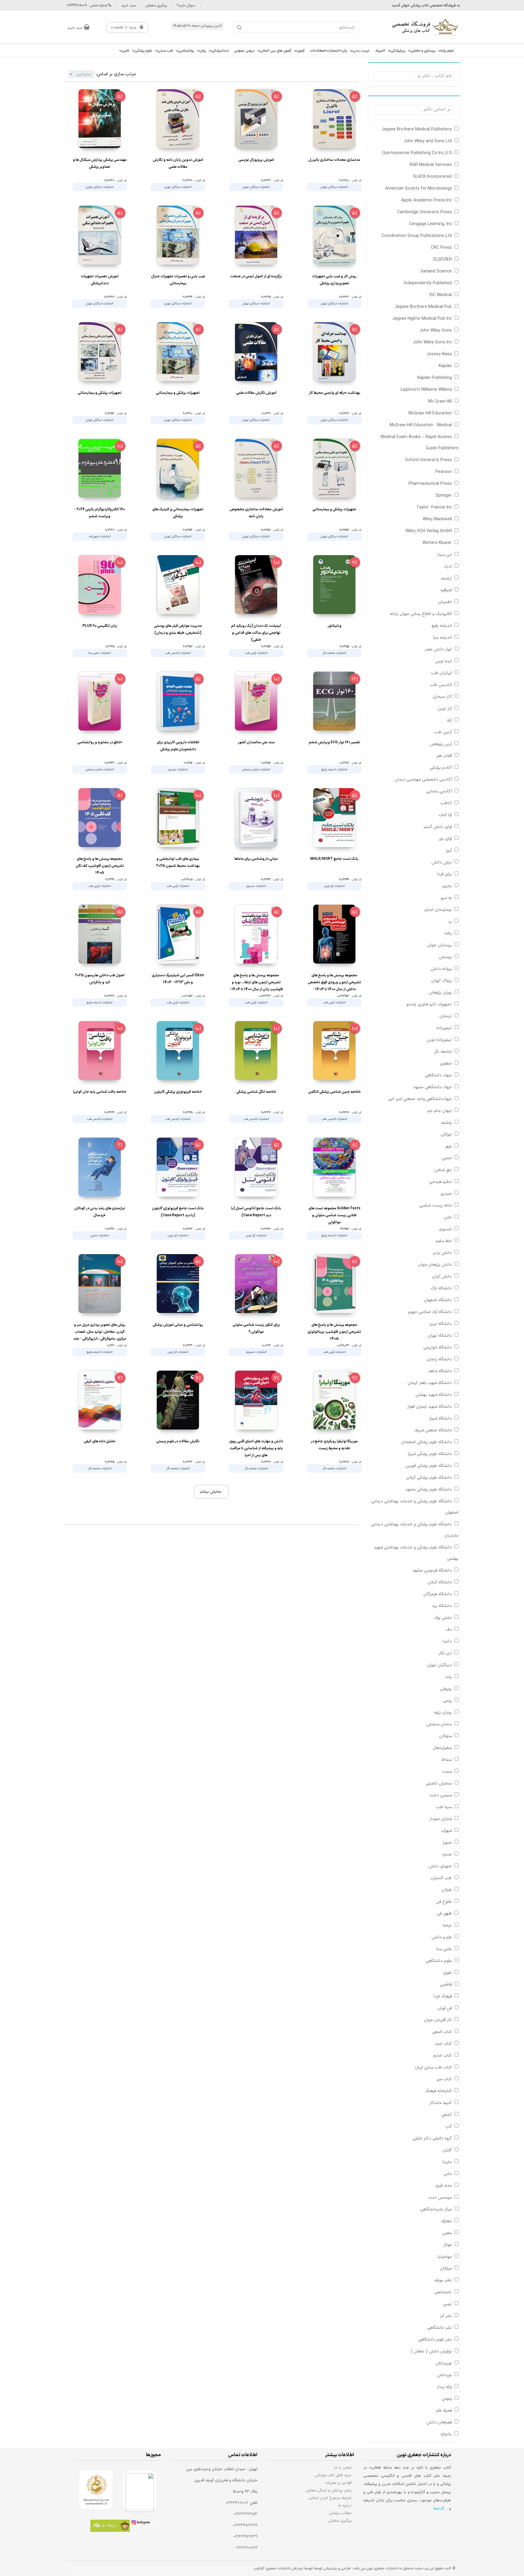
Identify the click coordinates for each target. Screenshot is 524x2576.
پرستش (445, 957)
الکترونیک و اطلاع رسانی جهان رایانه (421, 614)
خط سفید (443, 1241)
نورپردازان (444, 2363)
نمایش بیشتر (210, 1492)
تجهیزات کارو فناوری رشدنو (429, 1004)
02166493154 (246, 2514)
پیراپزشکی (398, 51)
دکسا (447, 1641)
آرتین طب (443, 732)
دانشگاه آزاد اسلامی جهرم (430, 1312)
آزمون (301, 51)
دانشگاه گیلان (440, 1582)
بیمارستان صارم (438, 910)
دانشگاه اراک (441, 1288)
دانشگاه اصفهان (438, 1300)
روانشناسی (186, 51)
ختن (448, 1217)
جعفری (446, 1063)
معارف (446, 2221)
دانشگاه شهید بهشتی (434, 1395)
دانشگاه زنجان (439, 1359)
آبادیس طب (441, 685)
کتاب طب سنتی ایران (433, 2067)
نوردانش (444, 2375)
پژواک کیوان (442, 981)
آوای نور (445, 839)
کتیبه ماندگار (441, 2103)
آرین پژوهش (441, 744)
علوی (448, 1973)
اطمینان (445, 602)
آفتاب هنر (444, 756)
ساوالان (445, 1736)
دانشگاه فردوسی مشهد (432, 1570)
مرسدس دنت (440, 2198)
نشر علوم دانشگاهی (435, 2340)
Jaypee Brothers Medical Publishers (417, 129)
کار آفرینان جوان (438, 2020)
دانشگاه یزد (442, 1606)
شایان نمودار (441, 1819)
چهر (448, 1146)
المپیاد (380, 51)
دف (449, 1630)
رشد (448, 1677)
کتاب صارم (442, 2056)
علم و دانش (442, 1937)
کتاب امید (443, 2044)
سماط (447, 1760)
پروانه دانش (441, 969)
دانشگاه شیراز (440, 1418)
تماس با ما (343, 2468)
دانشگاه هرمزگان (438, 1594)
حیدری (446, 1194)
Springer (444, 496)
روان (203, 51)
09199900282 (247, 2548)
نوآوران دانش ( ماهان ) (431, 2351)
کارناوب (259, 2568)
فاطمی (446, 1985)
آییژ (449, 851)
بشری (447, 886)
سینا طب (444, 1807)
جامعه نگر (443, 1052)
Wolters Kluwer (437, 543)
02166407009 (237, 2503)
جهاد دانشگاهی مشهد (433, 1087)
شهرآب (446, 1831)
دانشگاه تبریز (441, 1324)
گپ (449, 2127)
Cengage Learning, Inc (430, 224)
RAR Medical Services (431, 165)
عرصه (447, 1925)
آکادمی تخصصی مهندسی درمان (423, 780)
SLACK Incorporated (432, 177)
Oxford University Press (428, 460)
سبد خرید (128, 5)
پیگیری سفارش (156, 5)
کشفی (447, 2115)
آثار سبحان (442, 697)
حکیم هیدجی (440, 1182)
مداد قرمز (444, 2186)
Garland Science (436, 271)
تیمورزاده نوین (439, 1040)
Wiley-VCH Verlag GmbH (429, 531)
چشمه (446, 1123)
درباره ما (345, 2505)
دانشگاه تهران (440, 1336)
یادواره (446, 2434)
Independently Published (428, 283)
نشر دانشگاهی (440, 2328)
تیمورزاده (444, 1028)
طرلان (447, 1890)
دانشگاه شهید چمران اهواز (430, 1407)
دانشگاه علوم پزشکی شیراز (430, 1454)
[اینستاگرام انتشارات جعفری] (145, 2524)
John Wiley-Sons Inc (432, 342)
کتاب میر (444, 2079)
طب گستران (441, 1878)
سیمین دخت (440, 1795)
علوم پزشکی (144, 51)
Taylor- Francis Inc (434, 507)
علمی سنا (444, 1949)
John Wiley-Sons (436, 331)
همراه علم (444, 2411)
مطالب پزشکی (340, 2513)
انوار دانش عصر (438, 649)
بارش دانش (442, 862)
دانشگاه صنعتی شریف (433, 1430)
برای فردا (445, 874)
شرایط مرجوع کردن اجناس (330, 2498)
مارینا (447, 2162)
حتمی (447, 1158)
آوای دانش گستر (438, 827)
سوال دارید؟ (186, 5)
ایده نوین (443, 661)
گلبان (447, 2150)
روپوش (446, 1689)
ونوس (447, 2399)
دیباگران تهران (439, 1665)
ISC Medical (441, 295)
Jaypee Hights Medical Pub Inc (422, 319)
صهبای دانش (440, 1866)
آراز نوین (445, 709)
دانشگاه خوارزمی (438, 1347)
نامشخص (443, 2292)
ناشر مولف (443, 2280)
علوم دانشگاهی (439, 1961)
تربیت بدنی (361, 51)
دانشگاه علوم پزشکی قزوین (429, 1466)
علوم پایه (447, 51)
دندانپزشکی (220, 51)
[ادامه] (439, 2509)
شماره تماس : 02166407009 (87, 5)
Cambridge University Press (425, 212)
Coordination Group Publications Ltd (417, 236)
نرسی (447, 2304)
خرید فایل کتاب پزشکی (333, 2475)
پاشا (448, 933)
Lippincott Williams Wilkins (426, 390)
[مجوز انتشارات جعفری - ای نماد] (140, 2490)
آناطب (446, 803)
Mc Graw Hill (440, 402)
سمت (447, 1772)
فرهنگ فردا (443, 1996)
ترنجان (446, 1016)
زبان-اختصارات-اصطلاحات (329, 51)
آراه (449, 720)
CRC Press (441, 248)
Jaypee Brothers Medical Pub (423, 307)
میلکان (446, 2269)
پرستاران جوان (440, 945)
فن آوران (445, 2008)
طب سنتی (165, 51)
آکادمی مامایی (439, 791)
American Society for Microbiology (418, 189)
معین (447, 2233)
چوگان (446, 1134)
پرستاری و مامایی (423, 51)
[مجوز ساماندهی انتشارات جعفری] (96, 2490)
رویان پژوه (443, 1712)
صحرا (447, 1854)
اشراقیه (446, 590)
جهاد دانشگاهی (438, 1075)
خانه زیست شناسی (436, 1205)
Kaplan (445, 366)
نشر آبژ (446, 2316)
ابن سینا (445, 555)
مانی (448, 2174)
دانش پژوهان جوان (435, 1265)
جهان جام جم (440, 1111)
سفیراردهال (442, 1748)
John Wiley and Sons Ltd (428, 141)
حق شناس (443, 1170)
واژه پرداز (444, 2387)
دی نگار (445, 1653)
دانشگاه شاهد (440, 1371)
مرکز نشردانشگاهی (436, 2209)
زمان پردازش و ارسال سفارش (328, 2490)
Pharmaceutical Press (430, 484)
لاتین (126, 51)
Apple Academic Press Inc (427, 200)
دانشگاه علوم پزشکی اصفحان (426, 1442)
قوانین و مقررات (339, 2483)
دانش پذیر (442, 1253)
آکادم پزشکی (441, 768)
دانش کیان (442, 1276)
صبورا (447, 1843)
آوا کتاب (445, 815)
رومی (447, 1701)
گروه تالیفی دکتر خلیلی (432, 2138)
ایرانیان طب (441, 673)
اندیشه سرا (443, 638)
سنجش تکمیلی (439, 1783)
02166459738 (245, 2525)
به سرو (446, 898)
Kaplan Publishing (435, 378)
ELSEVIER (443, 260)
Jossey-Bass (439, 354)
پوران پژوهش (440, 993)
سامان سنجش (439, 1724)
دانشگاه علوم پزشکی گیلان (429, 1478)
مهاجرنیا (445, 2257)
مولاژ (448, 2245)
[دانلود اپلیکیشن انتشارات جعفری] (110, 2527)
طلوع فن (444, 1902)
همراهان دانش (439, 2422)
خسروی (445, 1229)
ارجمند (446, 578)
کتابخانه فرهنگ (438, 2091)
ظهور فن (444, 1914)
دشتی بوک (443, 1618)
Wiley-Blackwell (437, 519)
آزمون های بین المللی (276, 51)
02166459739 (245, 2537)
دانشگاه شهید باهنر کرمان (430, 1383)
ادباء (448, 567)
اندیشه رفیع (442, 626)
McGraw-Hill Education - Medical (421, 425)
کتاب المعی (442, 2032)
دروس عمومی (244, 51)
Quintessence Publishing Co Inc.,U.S (417, 153)
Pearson (444, 472)
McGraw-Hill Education (430, 413)
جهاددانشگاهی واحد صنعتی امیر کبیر (420, 1099)
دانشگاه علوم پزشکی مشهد (429, 1489)
